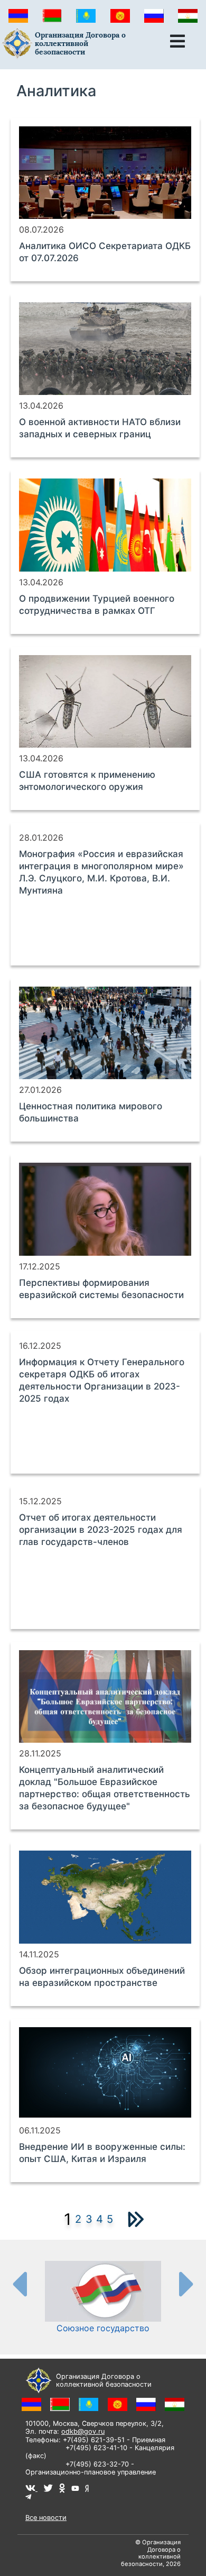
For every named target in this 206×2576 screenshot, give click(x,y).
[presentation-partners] (19, 2284)
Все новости (46, 2518)
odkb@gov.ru (83, 2431)
